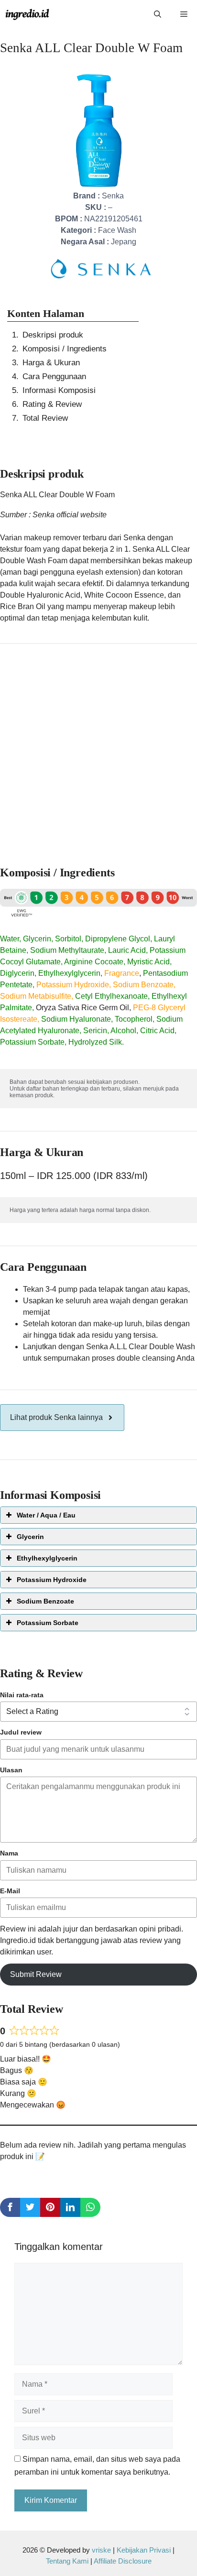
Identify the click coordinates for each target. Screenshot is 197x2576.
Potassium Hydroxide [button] (52, 1580)
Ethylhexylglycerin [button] (47, 1558)
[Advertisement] (98, 751)
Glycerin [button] (30, 1537)
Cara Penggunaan (54, 377)
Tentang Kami (68, 2561)
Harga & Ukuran (51, 363)
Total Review (45, 418)
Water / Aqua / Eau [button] (46, 1515)
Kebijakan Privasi (144, 2550)
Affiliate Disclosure (123, 2561)
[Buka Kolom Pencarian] (158, 14)
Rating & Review (52, 404)
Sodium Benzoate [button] (45, 1601)
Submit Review (36, 1974)
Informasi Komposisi (59, 390)
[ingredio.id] (27, 14)
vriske (101, 2550)
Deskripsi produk (53, 335)
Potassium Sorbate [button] (48, 1623)
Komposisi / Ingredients (65, 349)
